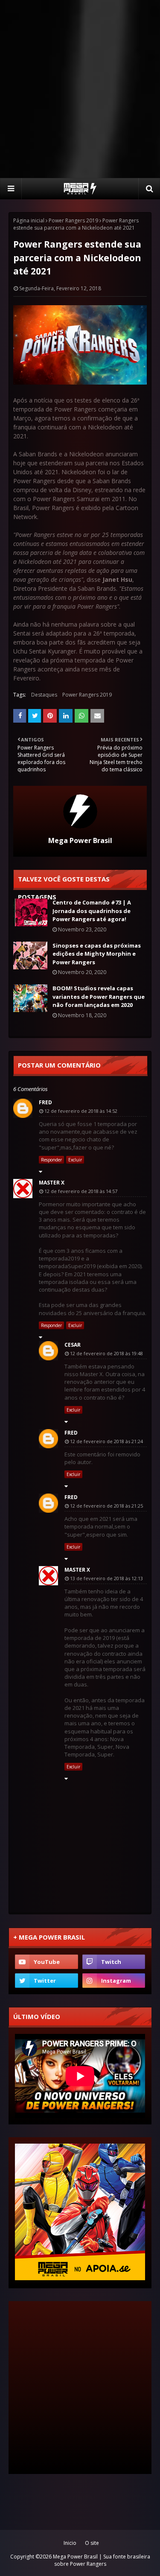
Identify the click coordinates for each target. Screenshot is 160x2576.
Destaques (44, 695)
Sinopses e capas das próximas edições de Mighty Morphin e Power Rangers (97, 954)
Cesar (73, 1345)
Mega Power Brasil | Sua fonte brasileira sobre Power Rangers (102, 2560)
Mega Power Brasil (80, 840)
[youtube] (47, 1962)
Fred (45, 1102)
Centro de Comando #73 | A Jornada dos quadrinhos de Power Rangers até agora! (92, 911)
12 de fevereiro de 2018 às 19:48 (106, 1353)
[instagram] (114, 1981)
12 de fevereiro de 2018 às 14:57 (81, 1191)
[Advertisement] (80, 89)
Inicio (70, 2543)
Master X (52, 1183)
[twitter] (47, 1981)
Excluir (75, 1160)
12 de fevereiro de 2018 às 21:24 (106, 1441)
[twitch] (114, 1962)
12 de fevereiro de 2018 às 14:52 (81, 1111)
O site (92, 2543)
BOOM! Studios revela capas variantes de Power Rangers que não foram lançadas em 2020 (99, 996)
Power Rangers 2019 (73, 220)
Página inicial (29, 220)
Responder (51, 1160)
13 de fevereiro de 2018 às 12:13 (106, 1578)
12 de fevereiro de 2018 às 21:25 (106, 1506)
